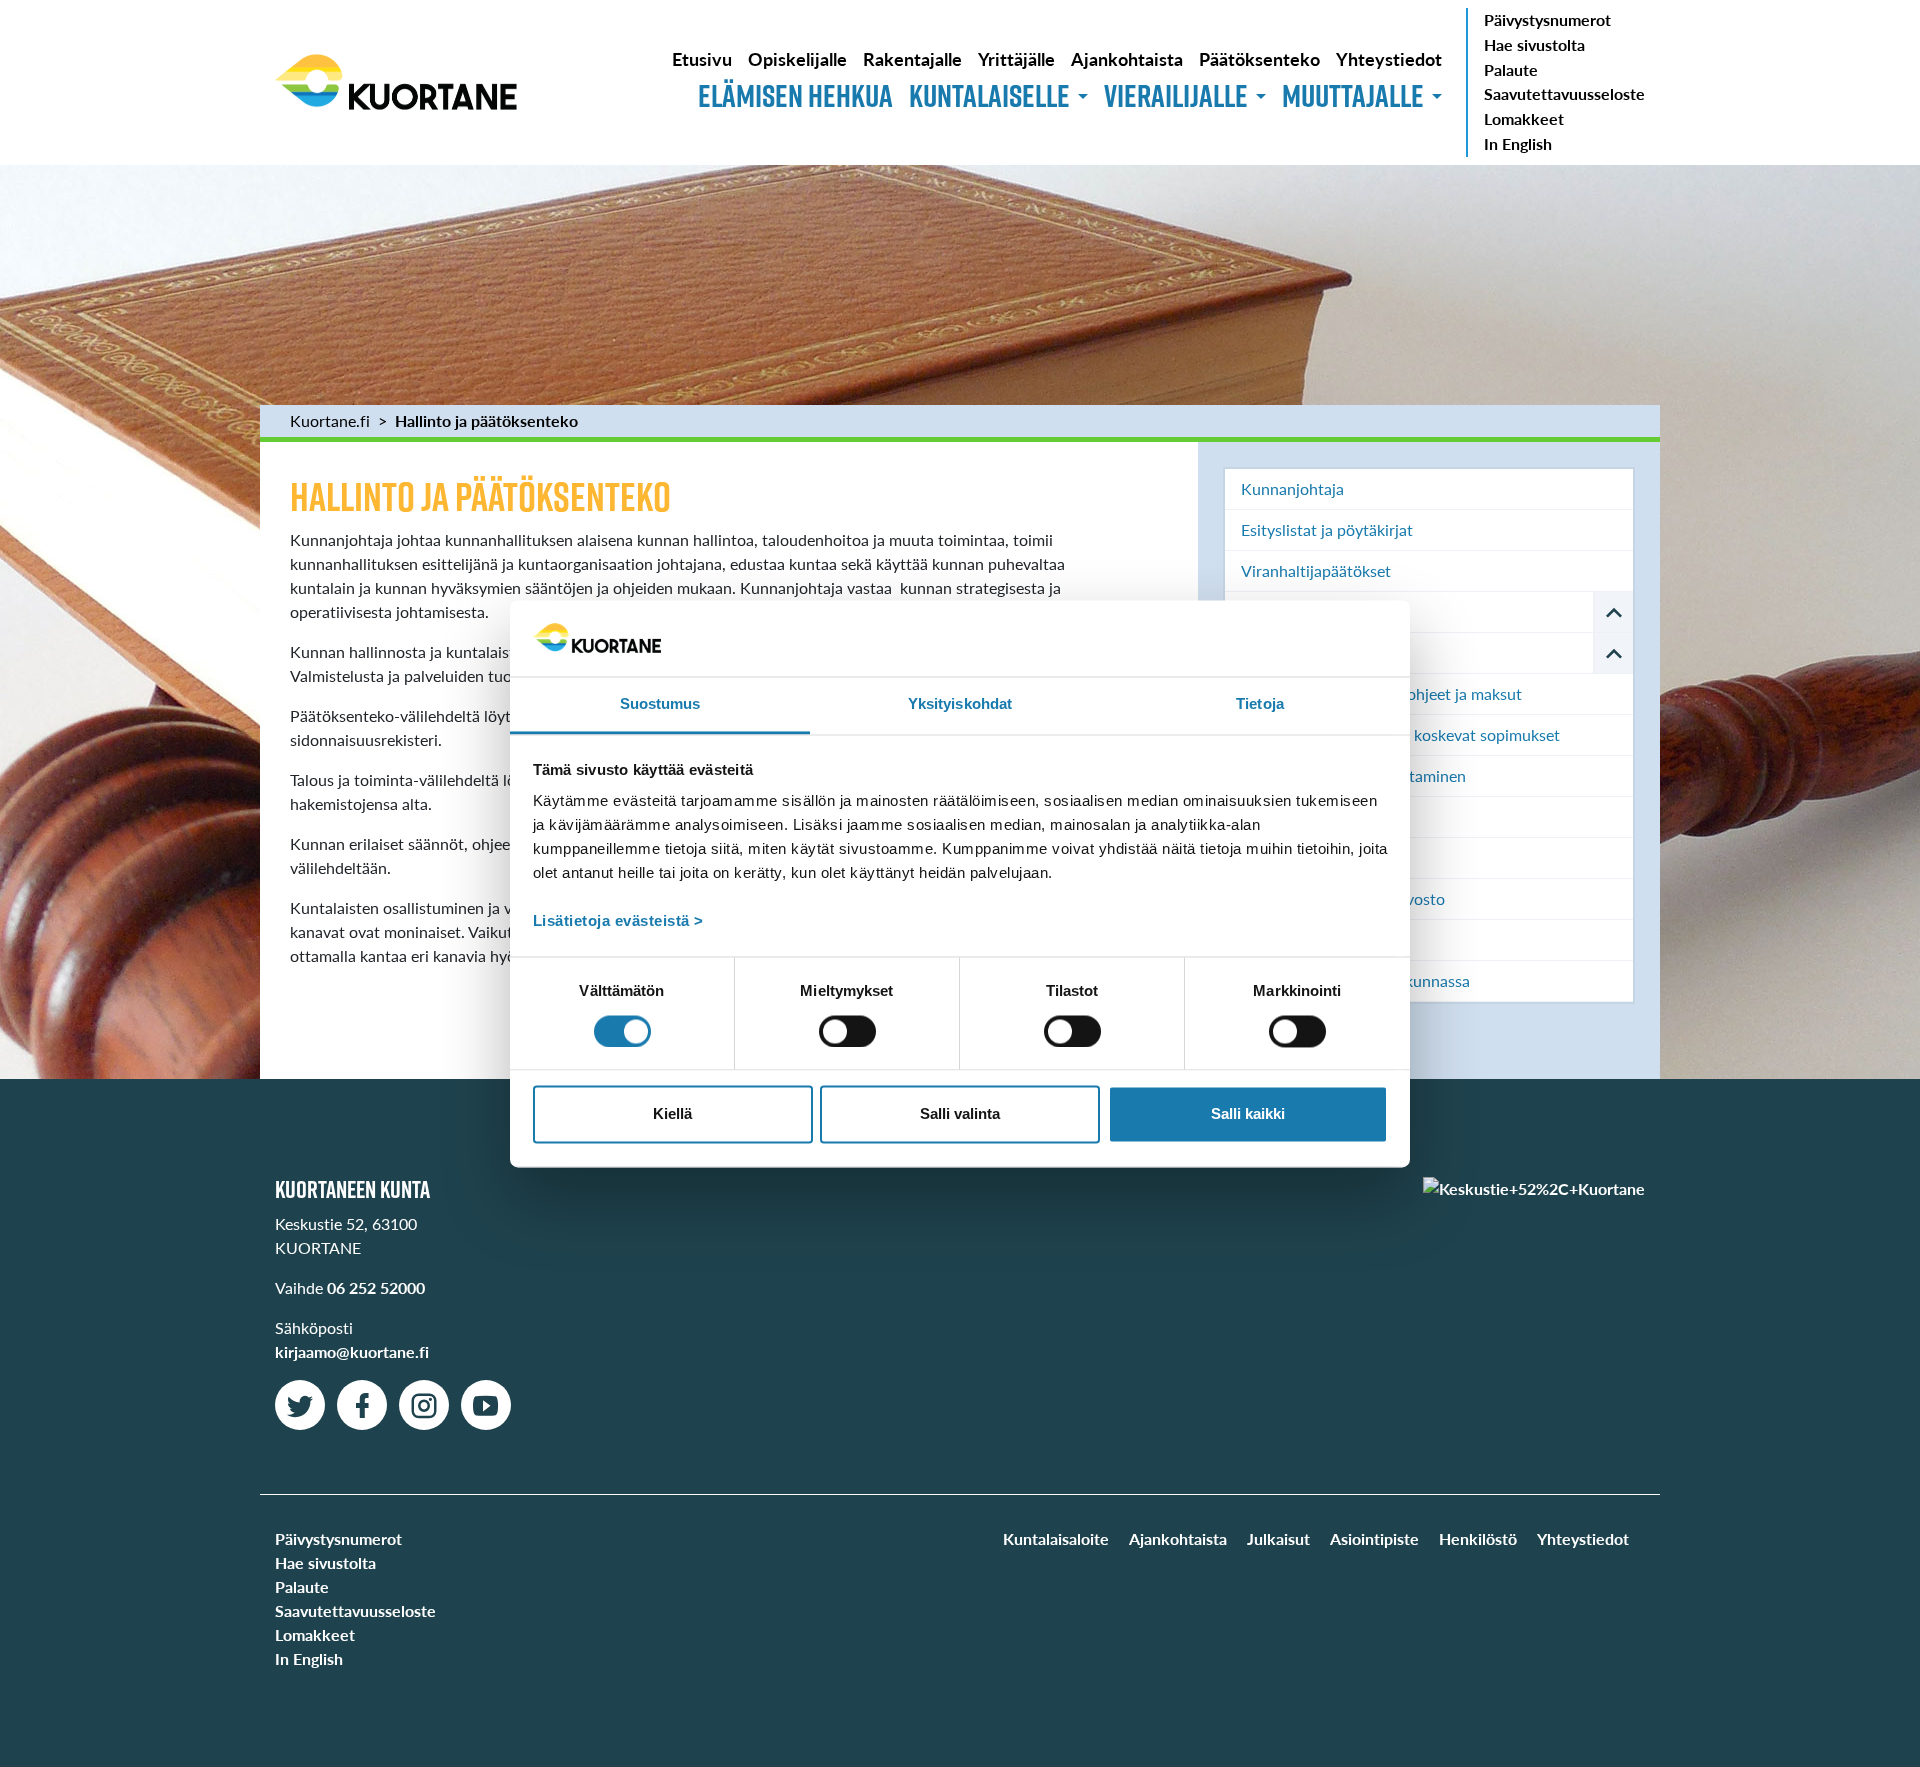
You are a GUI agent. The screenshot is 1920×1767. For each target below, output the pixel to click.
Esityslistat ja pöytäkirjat (1327, 529)
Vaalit (1261, 816)
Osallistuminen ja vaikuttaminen (1353, 775)
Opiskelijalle (797, 58)
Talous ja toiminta (1302, 652)
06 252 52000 (376, 1287)
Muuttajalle (1353, 95)
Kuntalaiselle (989, 95)
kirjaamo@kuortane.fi (352, 1351)
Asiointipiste (1374, 1538)
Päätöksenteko (1259, 58)
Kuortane (396, 82)
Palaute (1511, 69)
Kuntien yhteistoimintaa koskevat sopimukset (1400, 734)
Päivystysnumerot (1547, 19)
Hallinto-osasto (1295, 857)
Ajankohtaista (1127, 58)
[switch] (847, 1031)
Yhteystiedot (1389, 58)
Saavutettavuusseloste (1564, 93)
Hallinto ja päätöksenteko (486, 420)
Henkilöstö (1478, 1538)
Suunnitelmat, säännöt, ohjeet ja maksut (1381, 693)
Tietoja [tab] (1260, 704)
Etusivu (702, 58)
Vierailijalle (1176, 95)
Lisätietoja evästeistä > (618, 921)
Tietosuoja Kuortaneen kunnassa (1355, 980)
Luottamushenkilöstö (1315, 611)
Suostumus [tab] (660, 704)
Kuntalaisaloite (1056, 1538)
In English (1518, 143)
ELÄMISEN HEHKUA (795, 95)
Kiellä (672, 1114)
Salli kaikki (1248, 1114)
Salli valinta (960, 1114)
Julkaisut (1278, 1538)
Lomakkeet (1524, 118)
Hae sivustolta (1534, 44)
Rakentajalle (912, 58)
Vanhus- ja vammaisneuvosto (1343, 898)
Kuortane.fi (330, 420)
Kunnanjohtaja (1292, 488)
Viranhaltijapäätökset (1316, 570)
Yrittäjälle (1016, 58)
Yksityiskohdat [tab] (960, 704)
